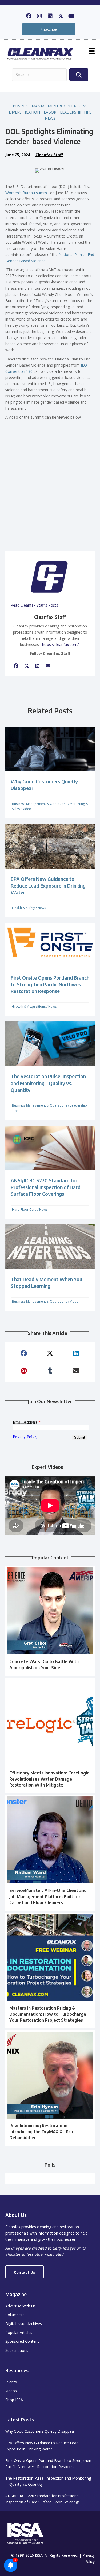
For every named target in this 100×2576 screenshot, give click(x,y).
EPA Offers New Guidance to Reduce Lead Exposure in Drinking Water (48, 885)
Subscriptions (17, 2350)
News (50, 118)
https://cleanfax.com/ (60, 644)
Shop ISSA (14, 2400)
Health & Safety (23, 908)
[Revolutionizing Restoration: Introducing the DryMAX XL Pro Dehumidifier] (50, 2088)
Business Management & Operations (50, 106)
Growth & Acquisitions (29, 1007)
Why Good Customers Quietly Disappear (40, 2431)
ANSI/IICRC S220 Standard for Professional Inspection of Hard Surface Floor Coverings (46, 1187)
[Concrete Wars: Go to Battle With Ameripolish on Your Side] (50, 1621)
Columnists (15, 2315)
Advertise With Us (21, 2306)
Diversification (24, 112)
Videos (11, 2391)
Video (27, 809)
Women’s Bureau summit (27, 193)
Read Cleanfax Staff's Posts (34, 605)
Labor (50, 112)
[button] (29, 16)
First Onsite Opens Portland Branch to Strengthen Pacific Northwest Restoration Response (50, 984)
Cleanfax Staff (49, 155)
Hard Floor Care (24, 1210)
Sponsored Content (22, 2341)
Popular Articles (19, 2332)
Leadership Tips (76, 112)
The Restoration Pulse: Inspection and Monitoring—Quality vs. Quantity (48, 1083)
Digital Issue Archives (24, 2324)
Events (11, 2382)
